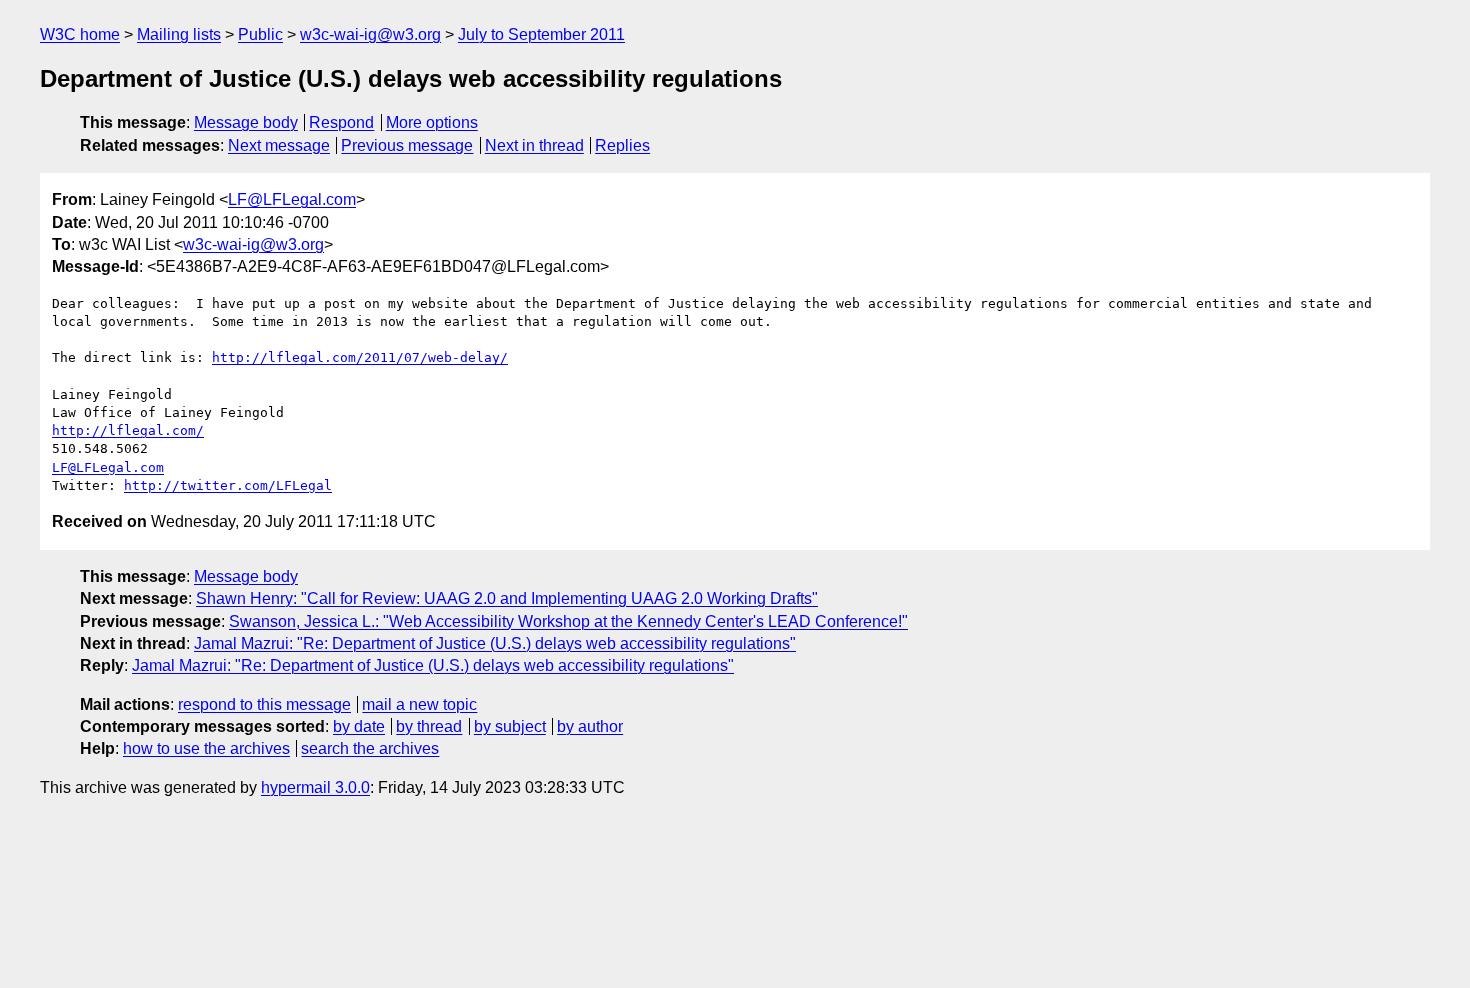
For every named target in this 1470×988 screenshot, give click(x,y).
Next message (279, 145)
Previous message (407, 145)
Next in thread (534, 145)
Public (260, 34)
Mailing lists (179, 34)
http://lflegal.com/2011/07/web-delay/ (360, 357)
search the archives (370, 748)
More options (432, 122)
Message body (246, 122)
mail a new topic (419, 704)
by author (590, 726)
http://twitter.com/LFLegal (228, 485)
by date (359, 726)
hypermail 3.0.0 (315, 787)
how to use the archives (206, 748)
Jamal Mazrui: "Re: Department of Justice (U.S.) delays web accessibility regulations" (495, 643)
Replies (622, 145)
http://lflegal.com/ (128, 430)
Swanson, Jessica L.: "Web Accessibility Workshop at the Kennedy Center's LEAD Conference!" (568, 621)
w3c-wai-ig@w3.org (370, 34)
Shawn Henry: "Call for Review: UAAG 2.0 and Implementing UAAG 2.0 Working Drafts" (507, 598)
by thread (429, 726)
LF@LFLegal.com (292, 199)
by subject (510, 726)
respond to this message (264, 704)
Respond (341, 122)
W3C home (80, 34)
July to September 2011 (541, 34)
